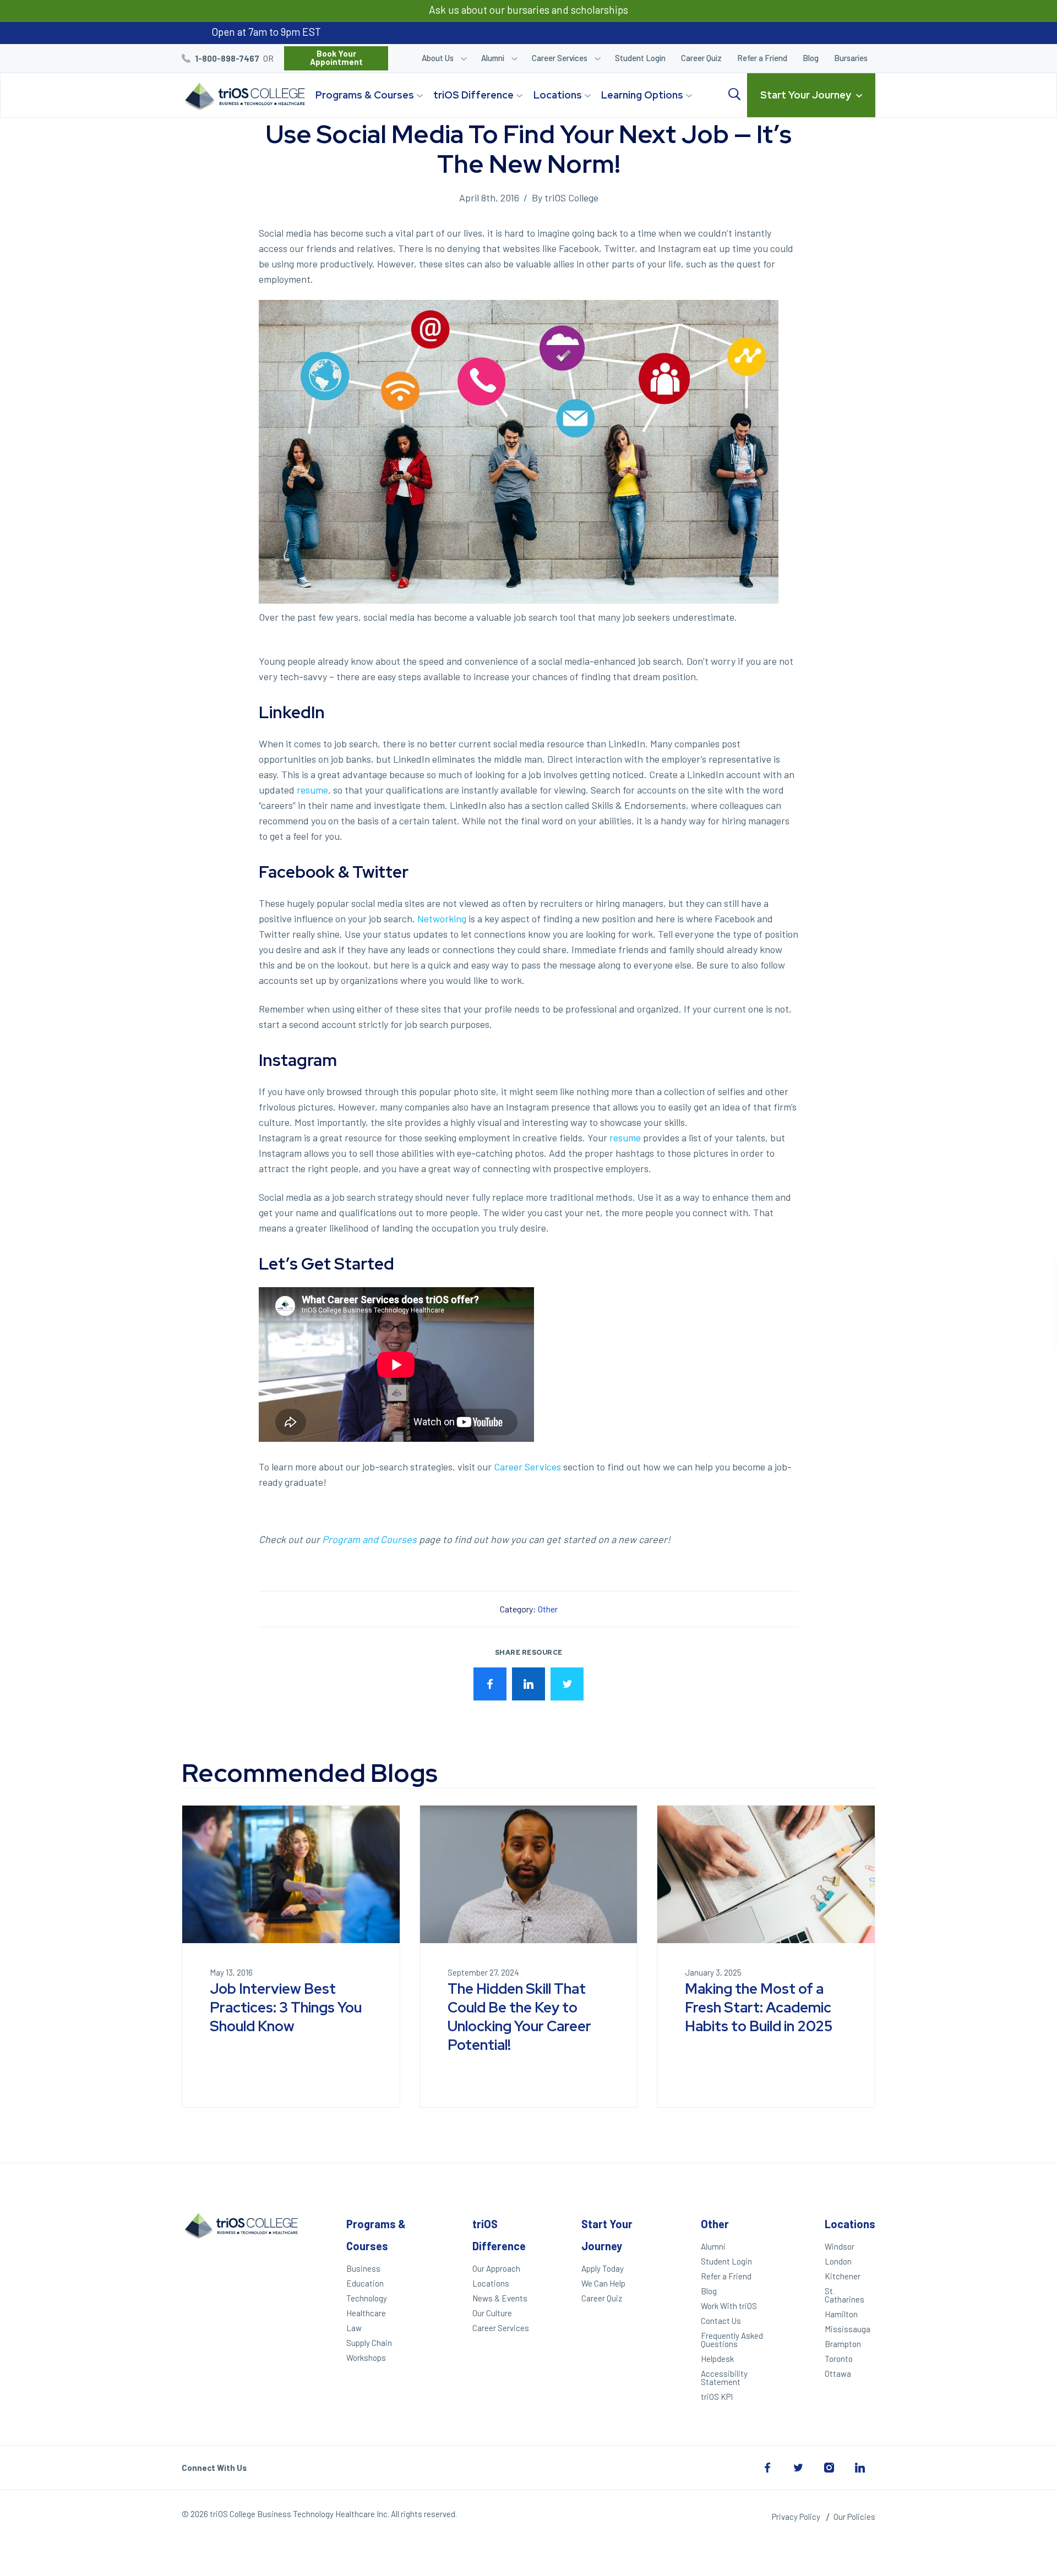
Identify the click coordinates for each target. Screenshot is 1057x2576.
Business (363, 2268)
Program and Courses (369, 1539)
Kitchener (843, 2276)
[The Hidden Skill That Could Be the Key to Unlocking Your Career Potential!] (529, 1874)
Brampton (843, 2344)
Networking (442, 918)
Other (548, 1609)
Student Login (640, 58)
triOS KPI (717, 2397)
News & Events (500, 2298)
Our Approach (496, 2268)
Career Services (560, 58)
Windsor (840, 2246)
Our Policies (854, 2517)
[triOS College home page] (243, 97)
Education (365, 2283)
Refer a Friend (762, 58)
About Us (438, 58)
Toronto (839, 2359)
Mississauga (848, 2329)
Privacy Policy (796, 2517)
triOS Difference (473, 95)
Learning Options (642, 95)
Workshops (366, 2358)
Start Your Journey (806, 95)
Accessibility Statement (724, 2378)
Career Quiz (701, 58)
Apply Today (603, 2268)
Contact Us (721, 2321)
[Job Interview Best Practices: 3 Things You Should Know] (291, 1874)
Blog (811, 58)
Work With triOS (729, 2306)
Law (354, 2328)
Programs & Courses (365, 95)
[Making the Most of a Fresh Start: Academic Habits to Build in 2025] (766, 1874)
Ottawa (838, 2373)
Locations (558, 95)
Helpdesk (717, 2359)
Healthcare (366, 2313)
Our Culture (492, 2313)
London (838, 2261)
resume (311, 790)
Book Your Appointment (336, 58)
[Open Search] (734, 95)
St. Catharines (844, 2295)
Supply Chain (369, 2343)
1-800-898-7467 (227, 58)
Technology (367, 2298)
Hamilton (841, 2314)
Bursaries (851, 58)
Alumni (493, 58)
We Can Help (603, 2283)
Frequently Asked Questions (732, 2340)
